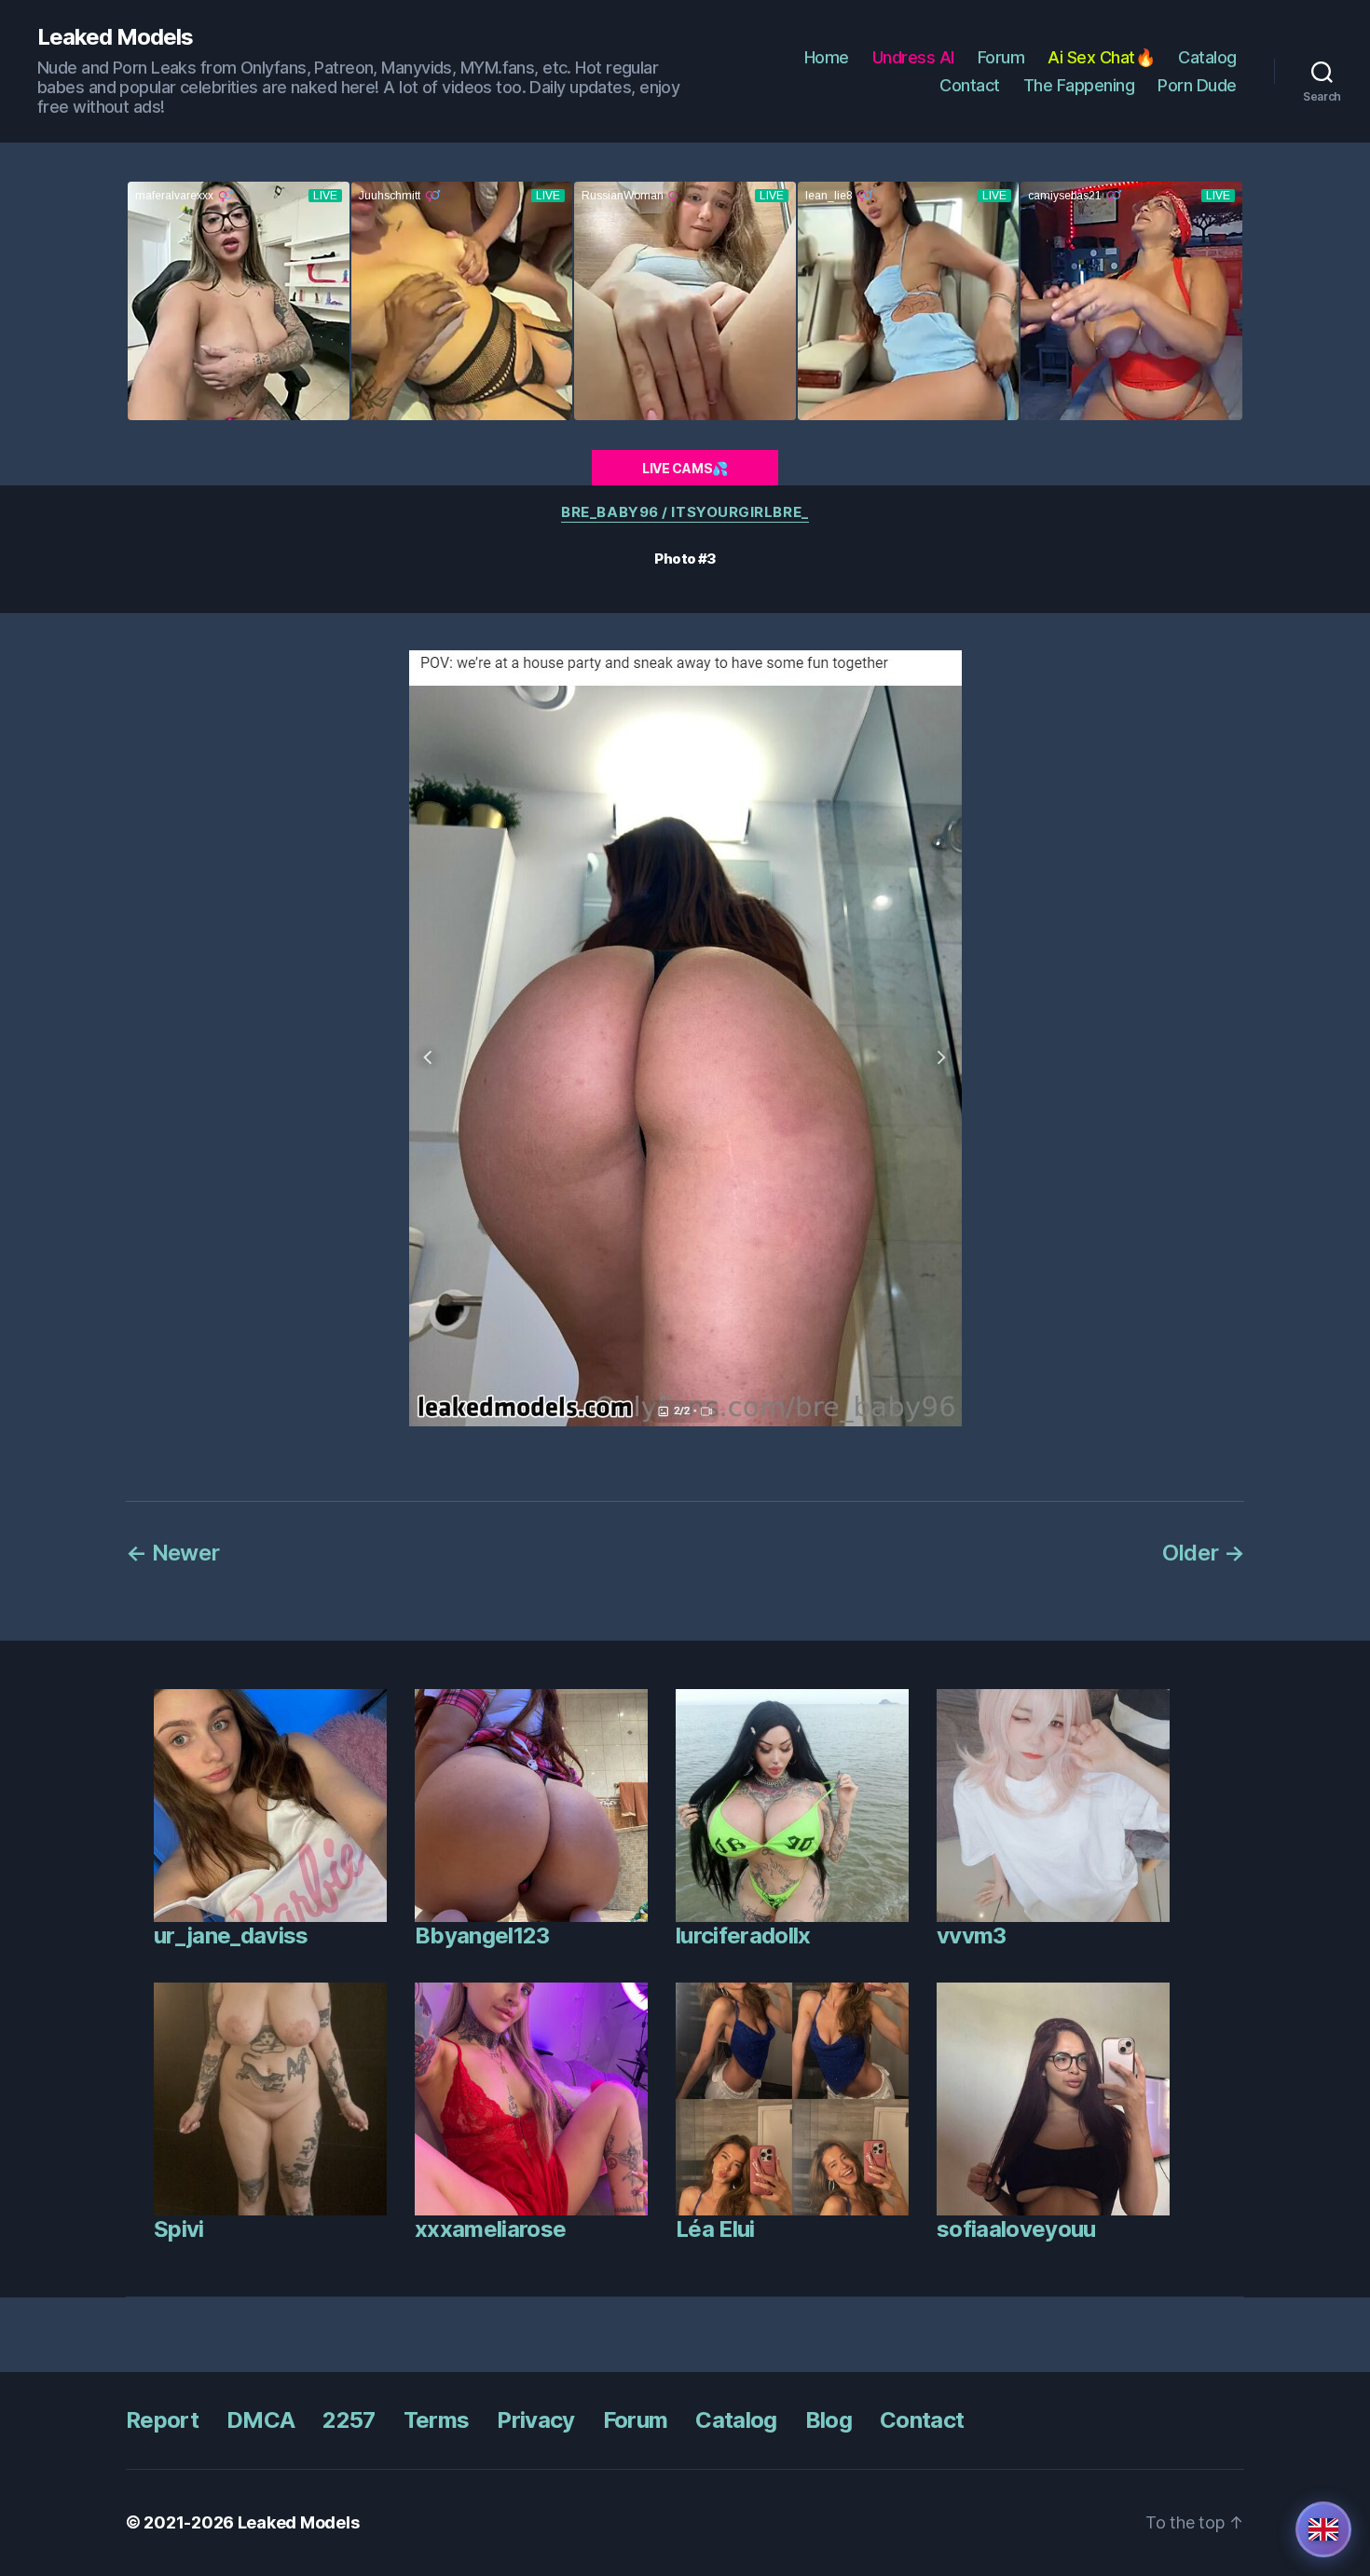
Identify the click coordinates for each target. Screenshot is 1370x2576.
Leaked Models (115, 37)
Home (827, 57)
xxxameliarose (490, 2229)
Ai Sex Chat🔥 (1101, 57)
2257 (349, 2420)
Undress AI (913, 57)
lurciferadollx (743, 1935)
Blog (829, 2420)
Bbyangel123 (482, 1935)
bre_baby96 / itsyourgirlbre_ (685, 512)
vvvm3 (972, 1935)
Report (162, 2420)
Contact (970, 85)
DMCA (260, 2420)
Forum (1001, 57)
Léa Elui (715, 2229)
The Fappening (1079, 85)
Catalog (1207, 57)
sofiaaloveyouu (1016, 2229)
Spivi (179, 2229)
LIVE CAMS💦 (685, 468)
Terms (437, 2420)
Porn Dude (1197, 85)
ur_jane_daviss (231, 1935)
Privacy (535, 2420)
